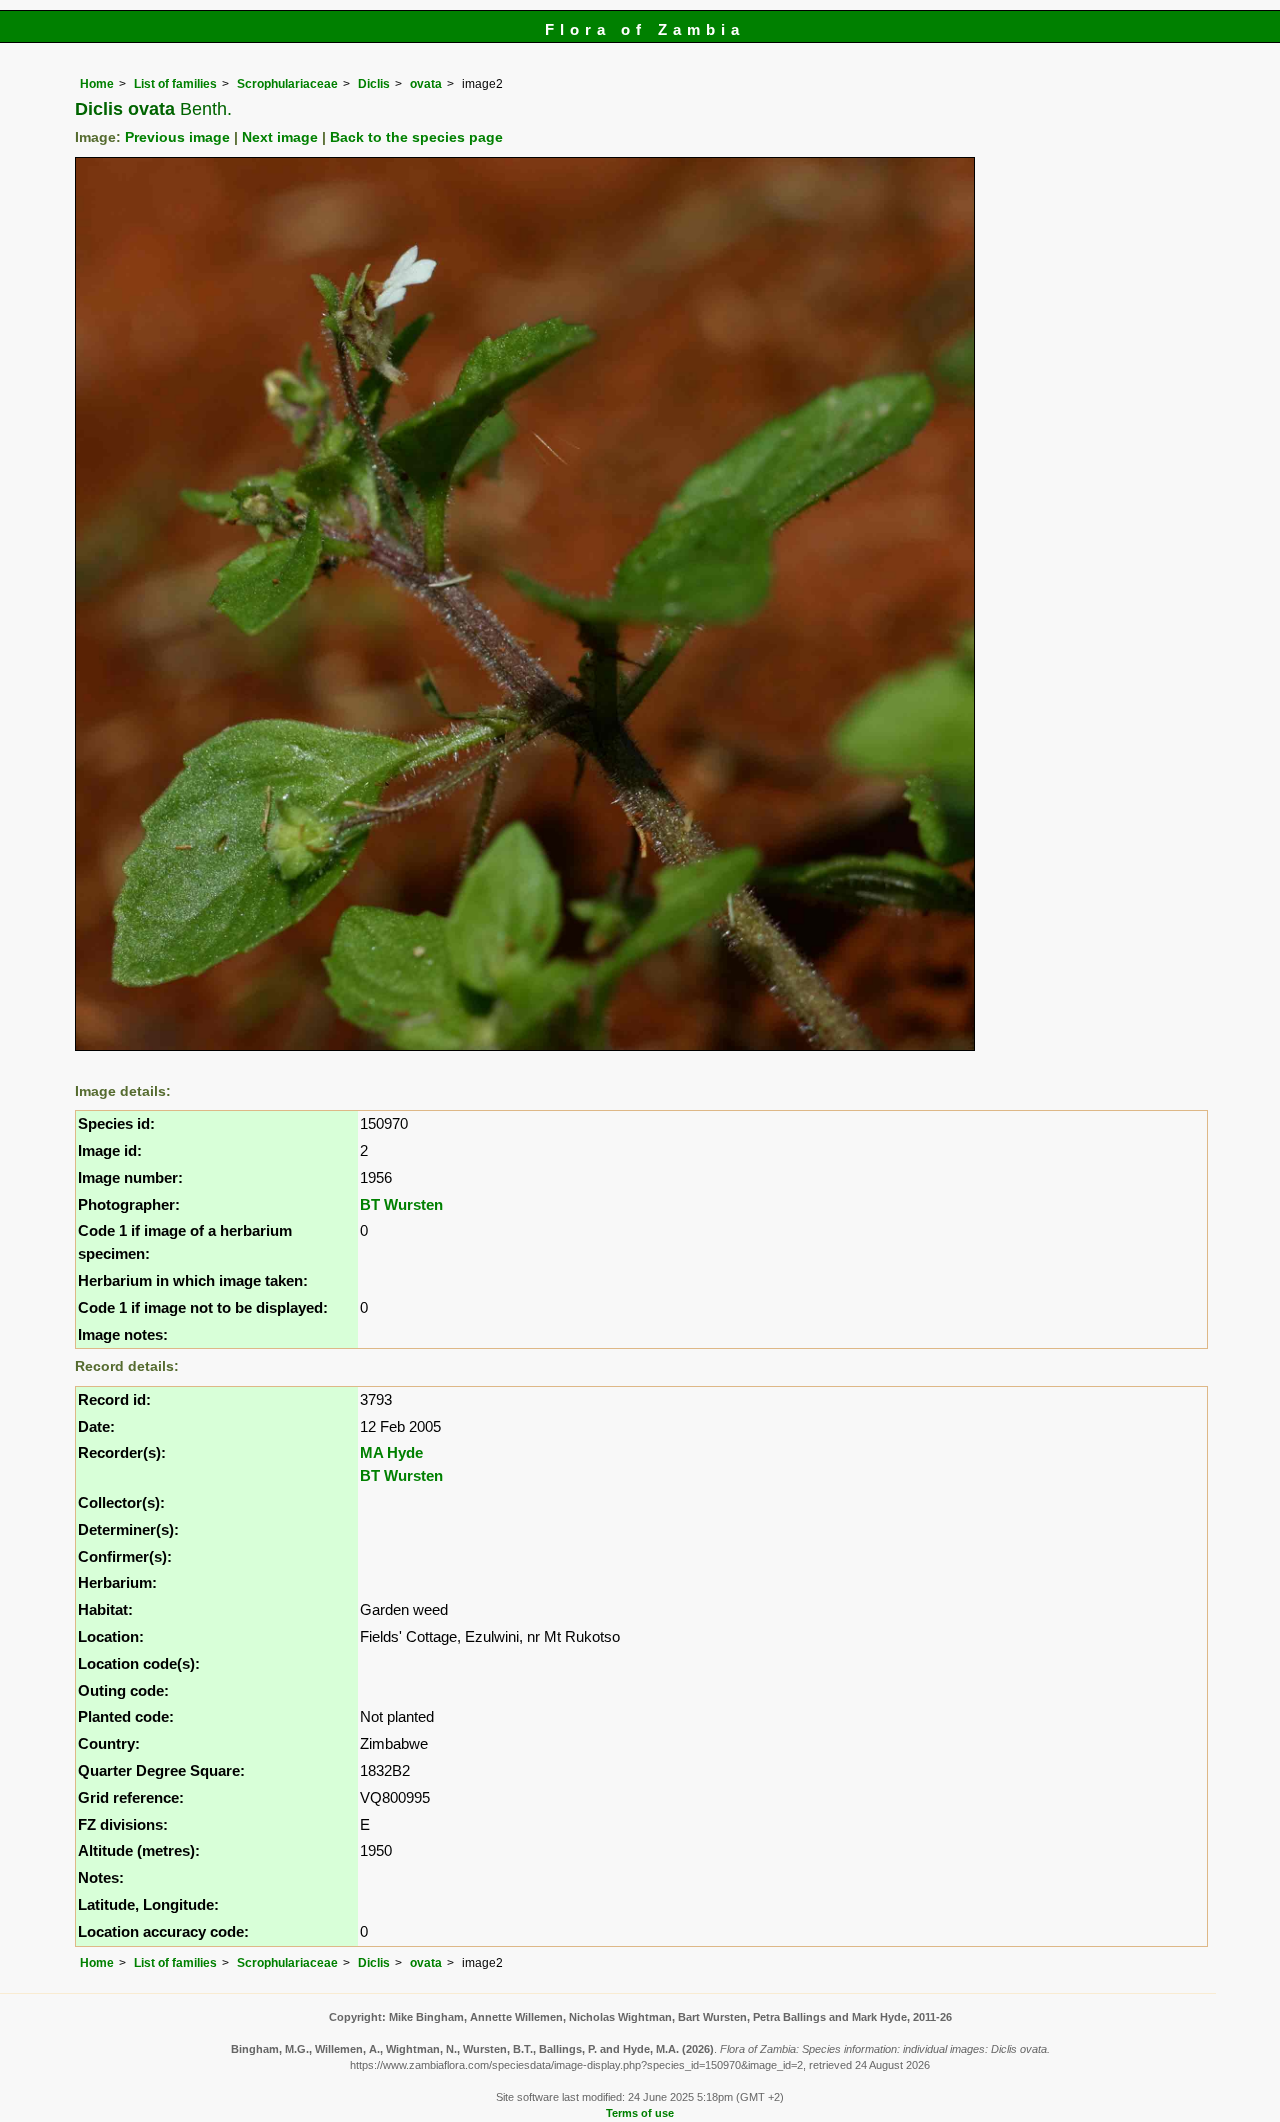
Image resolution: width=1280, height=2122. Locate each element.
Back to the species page (416, 137)
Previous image (177, 137)
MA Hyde (391, 1452)
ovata (426, 84)
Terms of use (640, 2113)
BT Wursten (401, 1204)
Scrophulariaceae (287, 84)
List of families (175, 84)
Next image (280, 137)
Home (97, 84)
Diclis (374, 84)
